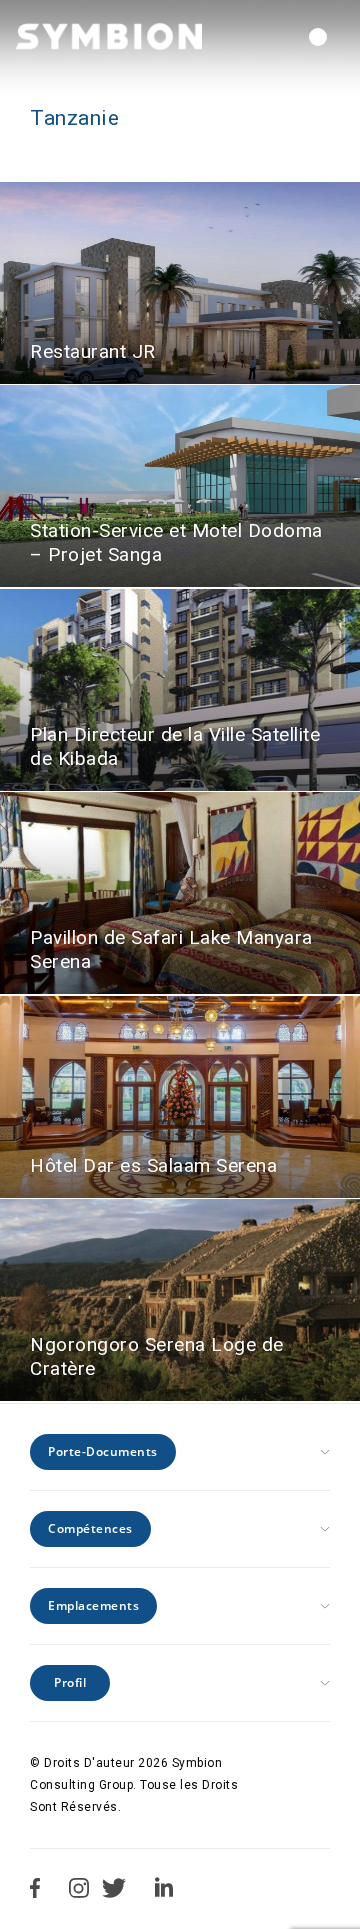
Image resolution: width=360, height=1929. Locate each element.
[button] (318, 37)
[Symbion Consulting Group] (109, 36)
